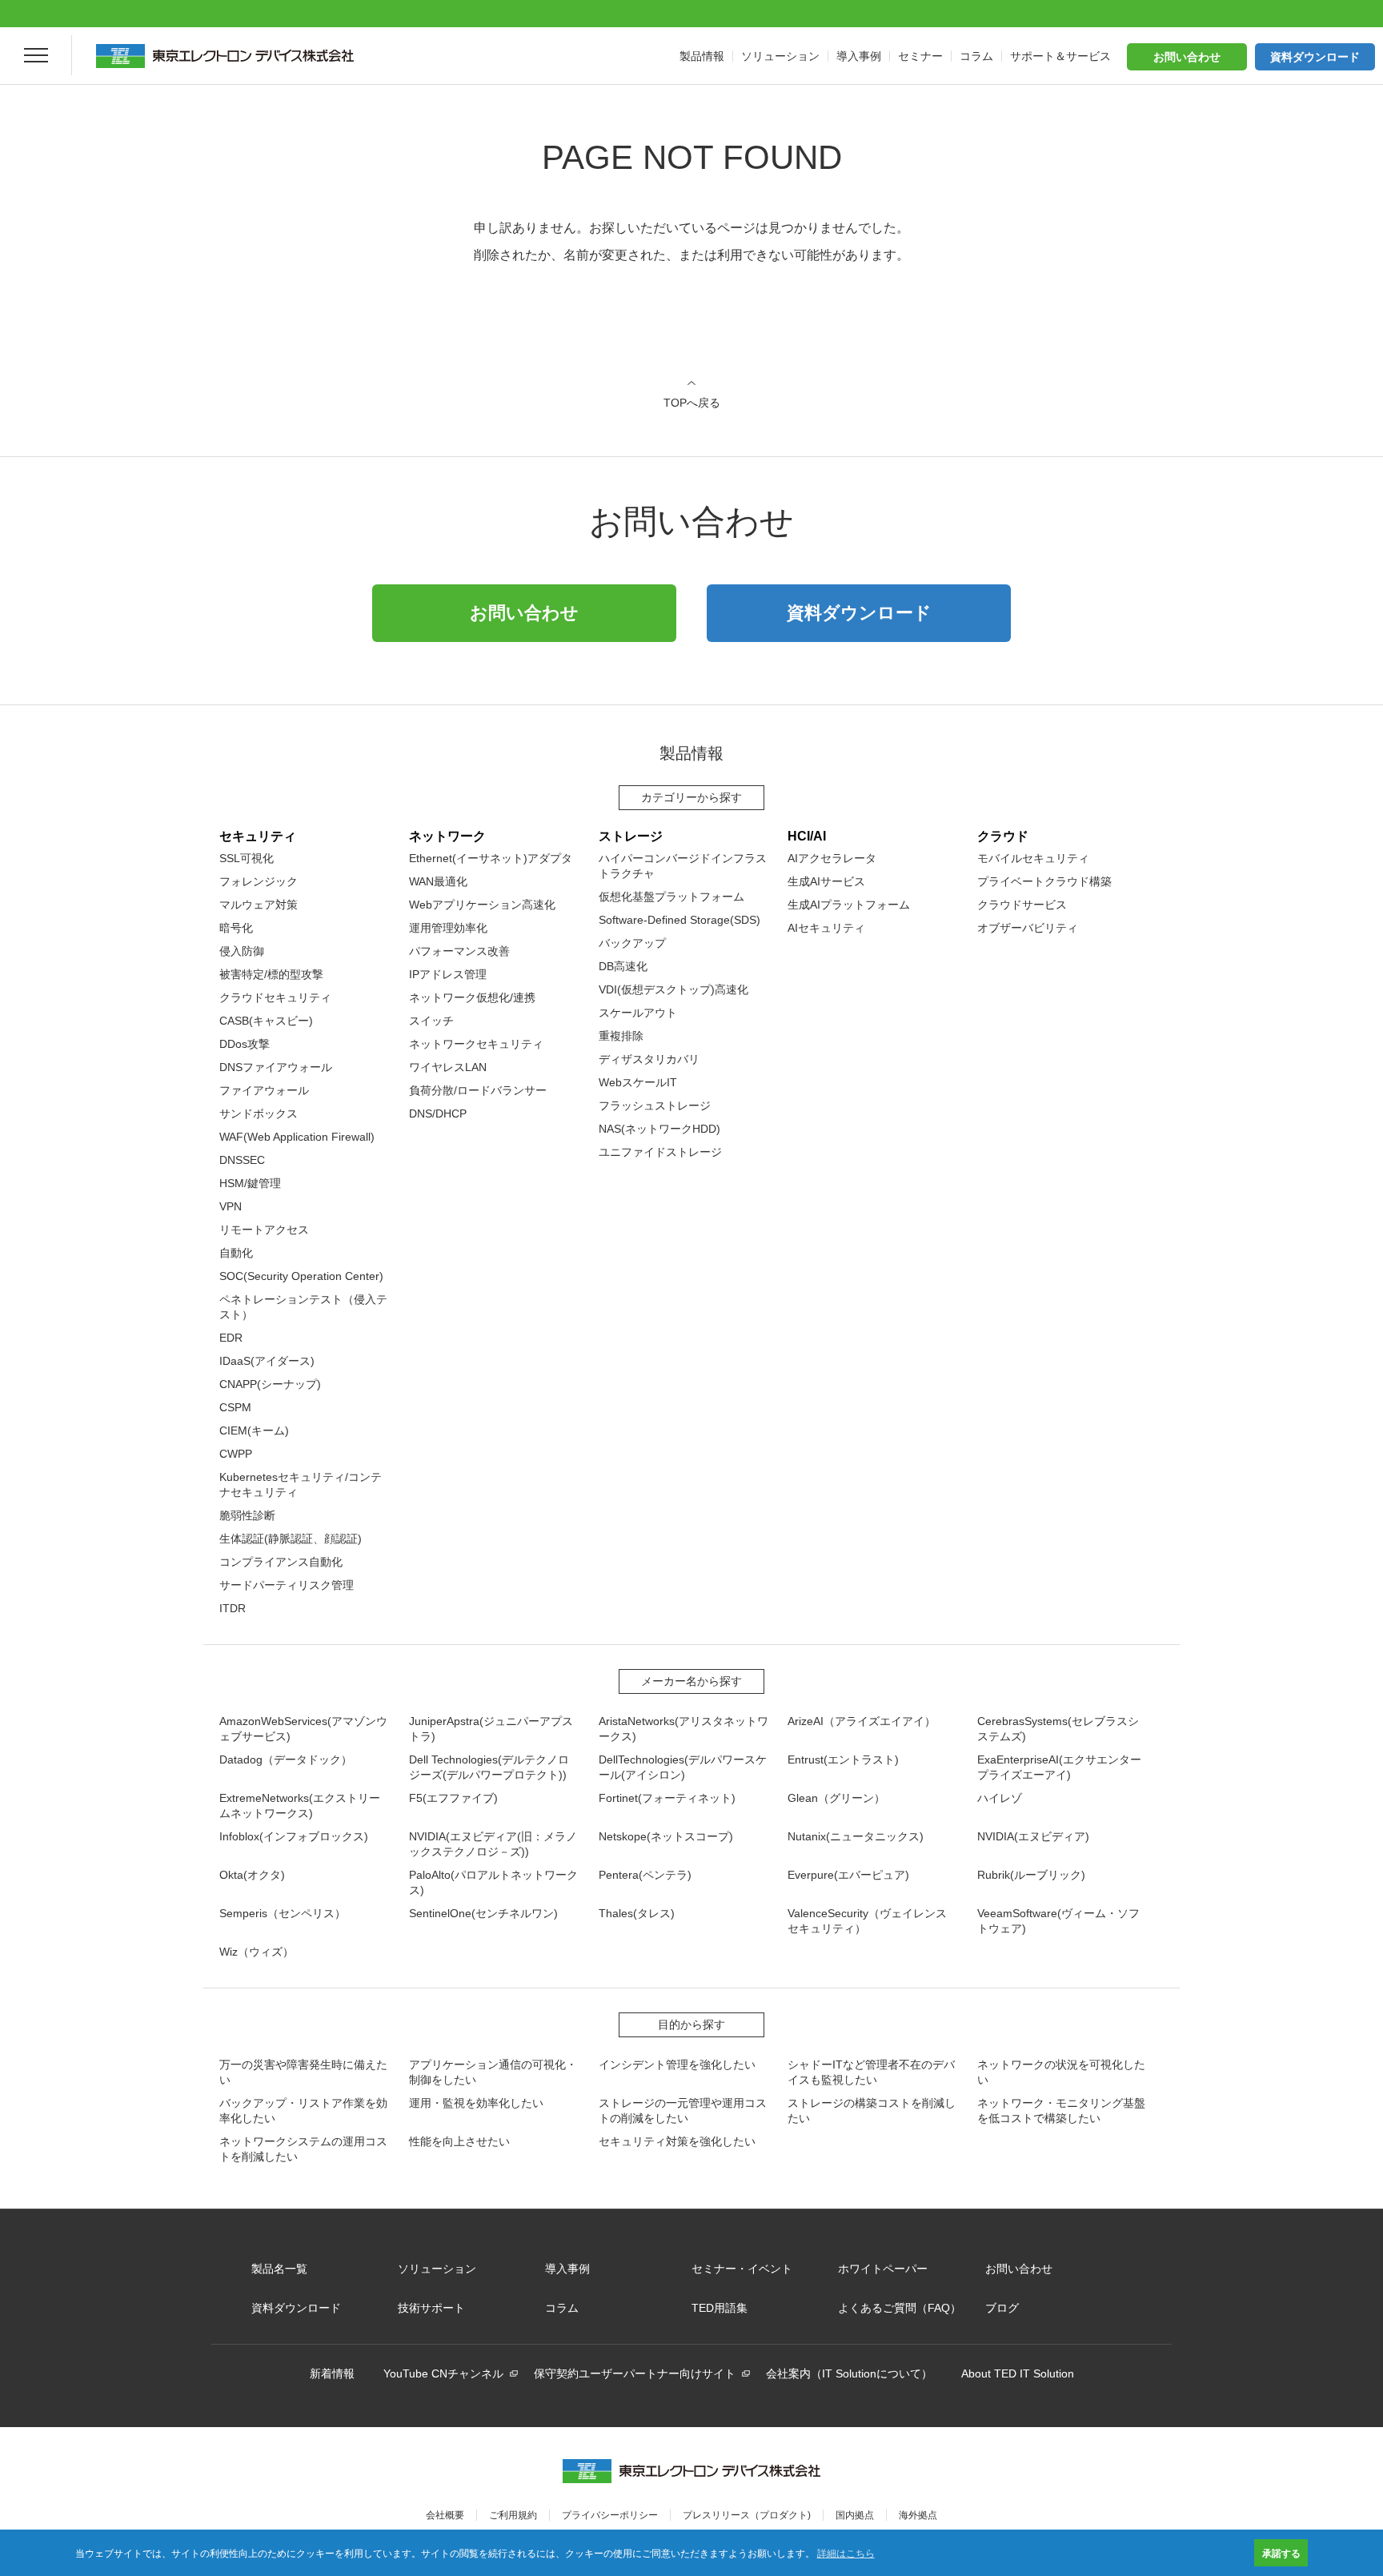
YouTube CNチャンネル (443, 2373)
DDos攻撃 (245, 1044)
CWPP (236, 1454)
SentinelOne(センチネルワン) (483, 1913)
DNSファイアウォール (276, 1067)
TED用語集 (720, 2308)
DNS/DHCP (438, 1113)
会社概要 (445, 2515)
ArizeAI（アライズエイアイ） (862, 1721)
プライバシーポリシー (610, 2515)
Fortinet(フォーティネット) (667, 1798)
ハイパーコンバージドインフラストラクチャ (683, 866)
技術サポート (431, 2308)
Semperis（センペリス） (283, 1913)
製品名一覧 (279, 2269)
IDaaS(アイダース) (267, 1361)
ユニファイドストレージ (660, 1152)
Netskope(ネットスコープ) (666, 1836)
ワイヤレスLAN (448, 1067)
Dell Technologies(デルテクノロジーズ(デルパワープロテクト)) (489, 1767)
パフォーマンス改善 (459, 951)
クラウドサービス (1022, 905)
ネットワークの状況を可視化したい (1061, 2072)
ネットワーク (447, 836)
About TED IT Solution (1018, 2373)
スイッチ (431, 1021)
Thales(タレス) (637, 1913)
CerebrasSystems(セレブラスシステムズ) (1058, 1729)
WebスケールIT (638, 1082)
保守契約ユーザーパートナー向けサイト (635, 2373)
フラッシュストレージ (655, 1105)
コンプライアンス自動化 (281, 1562)
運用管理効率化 (448, 928)
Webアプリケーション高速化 (482, 905)
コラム (562, 2308)
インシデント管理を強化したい (677, 2064)
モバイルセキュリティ (1033, 858)
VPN (230, 1206)
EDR (231, 1338)
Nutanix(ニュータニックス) (856, 1836)
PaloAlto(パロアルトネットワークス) (493, 1882)
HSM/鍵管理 (250, 1183)
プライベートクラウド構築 (1044, 881)
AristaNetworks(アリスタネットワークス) (683, 1729)
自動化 (236, 1253)
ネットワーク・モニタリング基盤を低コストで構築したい (1061, 2111)
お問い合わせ (1187, 57)
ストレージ (631, 836)
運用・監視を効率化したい (476, 2103)
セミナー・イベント (742, 2269)
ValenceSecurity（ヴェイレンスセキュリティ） (867, 1921)
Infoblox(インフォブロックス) (294, 1836)
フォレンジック (259, 881)
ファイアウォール (264, 1090)
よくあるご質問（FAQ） (900, 2308)
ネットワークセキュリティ (476, 1044)
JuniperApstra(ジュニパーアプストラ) (491, 1729)
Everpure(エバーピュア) (848, 1875)
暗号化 (236, 928)
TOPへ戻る (692, 402)
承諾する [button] (1281, 2553)
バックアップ (632, 943)
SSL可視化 (247, 858)
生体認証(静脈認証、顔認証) (291, 1539)
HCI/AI (807, 836)
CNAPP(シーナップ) (270, 1384)
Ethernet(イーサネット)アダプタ (491, 858)
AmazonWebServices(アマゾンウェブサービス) (303, 1729)
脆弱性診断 (247, 1515)
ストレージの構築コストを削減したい (872, 2111)
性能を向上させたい (459, 2141)
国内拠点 (855, 2515)
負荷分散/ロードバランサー (478, 1090)
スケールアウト (638, 1013)
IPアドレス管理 (448, 974)
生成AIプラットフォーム (849, 905)
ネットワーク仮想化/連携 (472, 997)
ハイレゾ (1000, 1798)
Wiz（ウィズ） (257, 1952)
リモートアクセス (264, 1230)
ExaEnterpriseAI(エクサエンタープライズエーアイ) (1059, 1767)
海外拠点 (918, 2515)
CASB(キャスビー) (266, 1021)
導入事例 (567, 2269)
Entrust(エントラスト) (843, 1759)
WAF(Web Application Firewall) (297, 1137)
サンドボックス (259, 1113)
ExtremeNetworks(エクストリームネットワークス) (300, 1806)
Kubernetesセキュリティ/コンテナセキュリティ (301, 1485)
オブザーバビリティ (1028, 928)
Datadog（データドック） (286, 1759)
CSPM (235, 1407)
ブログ (1002, 2308)
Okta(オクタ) (252, 1875)
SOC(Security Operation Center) (301, 1276)
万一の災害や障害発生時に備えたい (303, 2072)
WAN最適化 (438, 881)
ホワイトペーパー (883, 2269)
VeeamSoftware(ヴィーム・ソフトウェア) (1058, 1921)
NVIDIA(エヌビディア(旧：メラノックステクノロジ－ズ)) (493, 1844)
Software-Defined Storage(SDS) (679, 920)
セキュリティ (258, 836)
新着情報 (332, 2373)
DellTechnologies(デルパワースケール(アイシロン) (683, 1767)
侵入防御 (242, 951)
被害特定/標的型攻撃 (271, 974)
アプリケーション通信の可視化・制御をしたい (493, 2072)
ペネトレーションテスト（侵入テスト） (303, 1307)
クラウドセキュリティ (275, 997)
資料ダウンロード (1315, 57)
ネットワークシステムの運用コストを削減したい (303, 2149)
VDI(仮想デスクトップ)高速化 (673, 989)
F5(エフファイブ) (453, 1798)
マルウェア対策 (259, 905)
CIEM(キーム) (254, 1430)
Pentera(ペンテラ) (645, 1875)
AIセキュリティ (826, 928)
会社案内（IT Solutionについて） (849, 2373)
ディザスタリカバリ (649, 1059)
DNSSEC (242, 1160)
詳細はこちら (846, 2552)
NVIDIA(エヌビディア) (1033, 1836)
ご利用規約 (513, 2515)
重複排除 (621, 1036)
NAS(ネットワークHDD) (659, 1129)
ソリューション (437, 2269)
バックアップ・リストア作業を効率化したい (303, 2111)
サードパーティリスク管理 (287, 1585)
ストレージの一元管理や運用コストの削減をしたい (683, 2111)
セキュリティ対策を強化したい (677, 2141)
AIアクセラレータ (832, 858)
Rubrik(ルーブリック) (1031, 1875)
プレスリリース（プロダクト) (747, 2515)
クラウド (1003, 836)
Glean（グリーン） (836, 1798)
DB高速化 (623, 966)
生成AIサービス (826, 881)
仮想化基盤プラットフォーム (671, 897)
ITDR (233, 1608)
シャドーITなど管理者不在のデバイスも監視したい (871, 2072)
